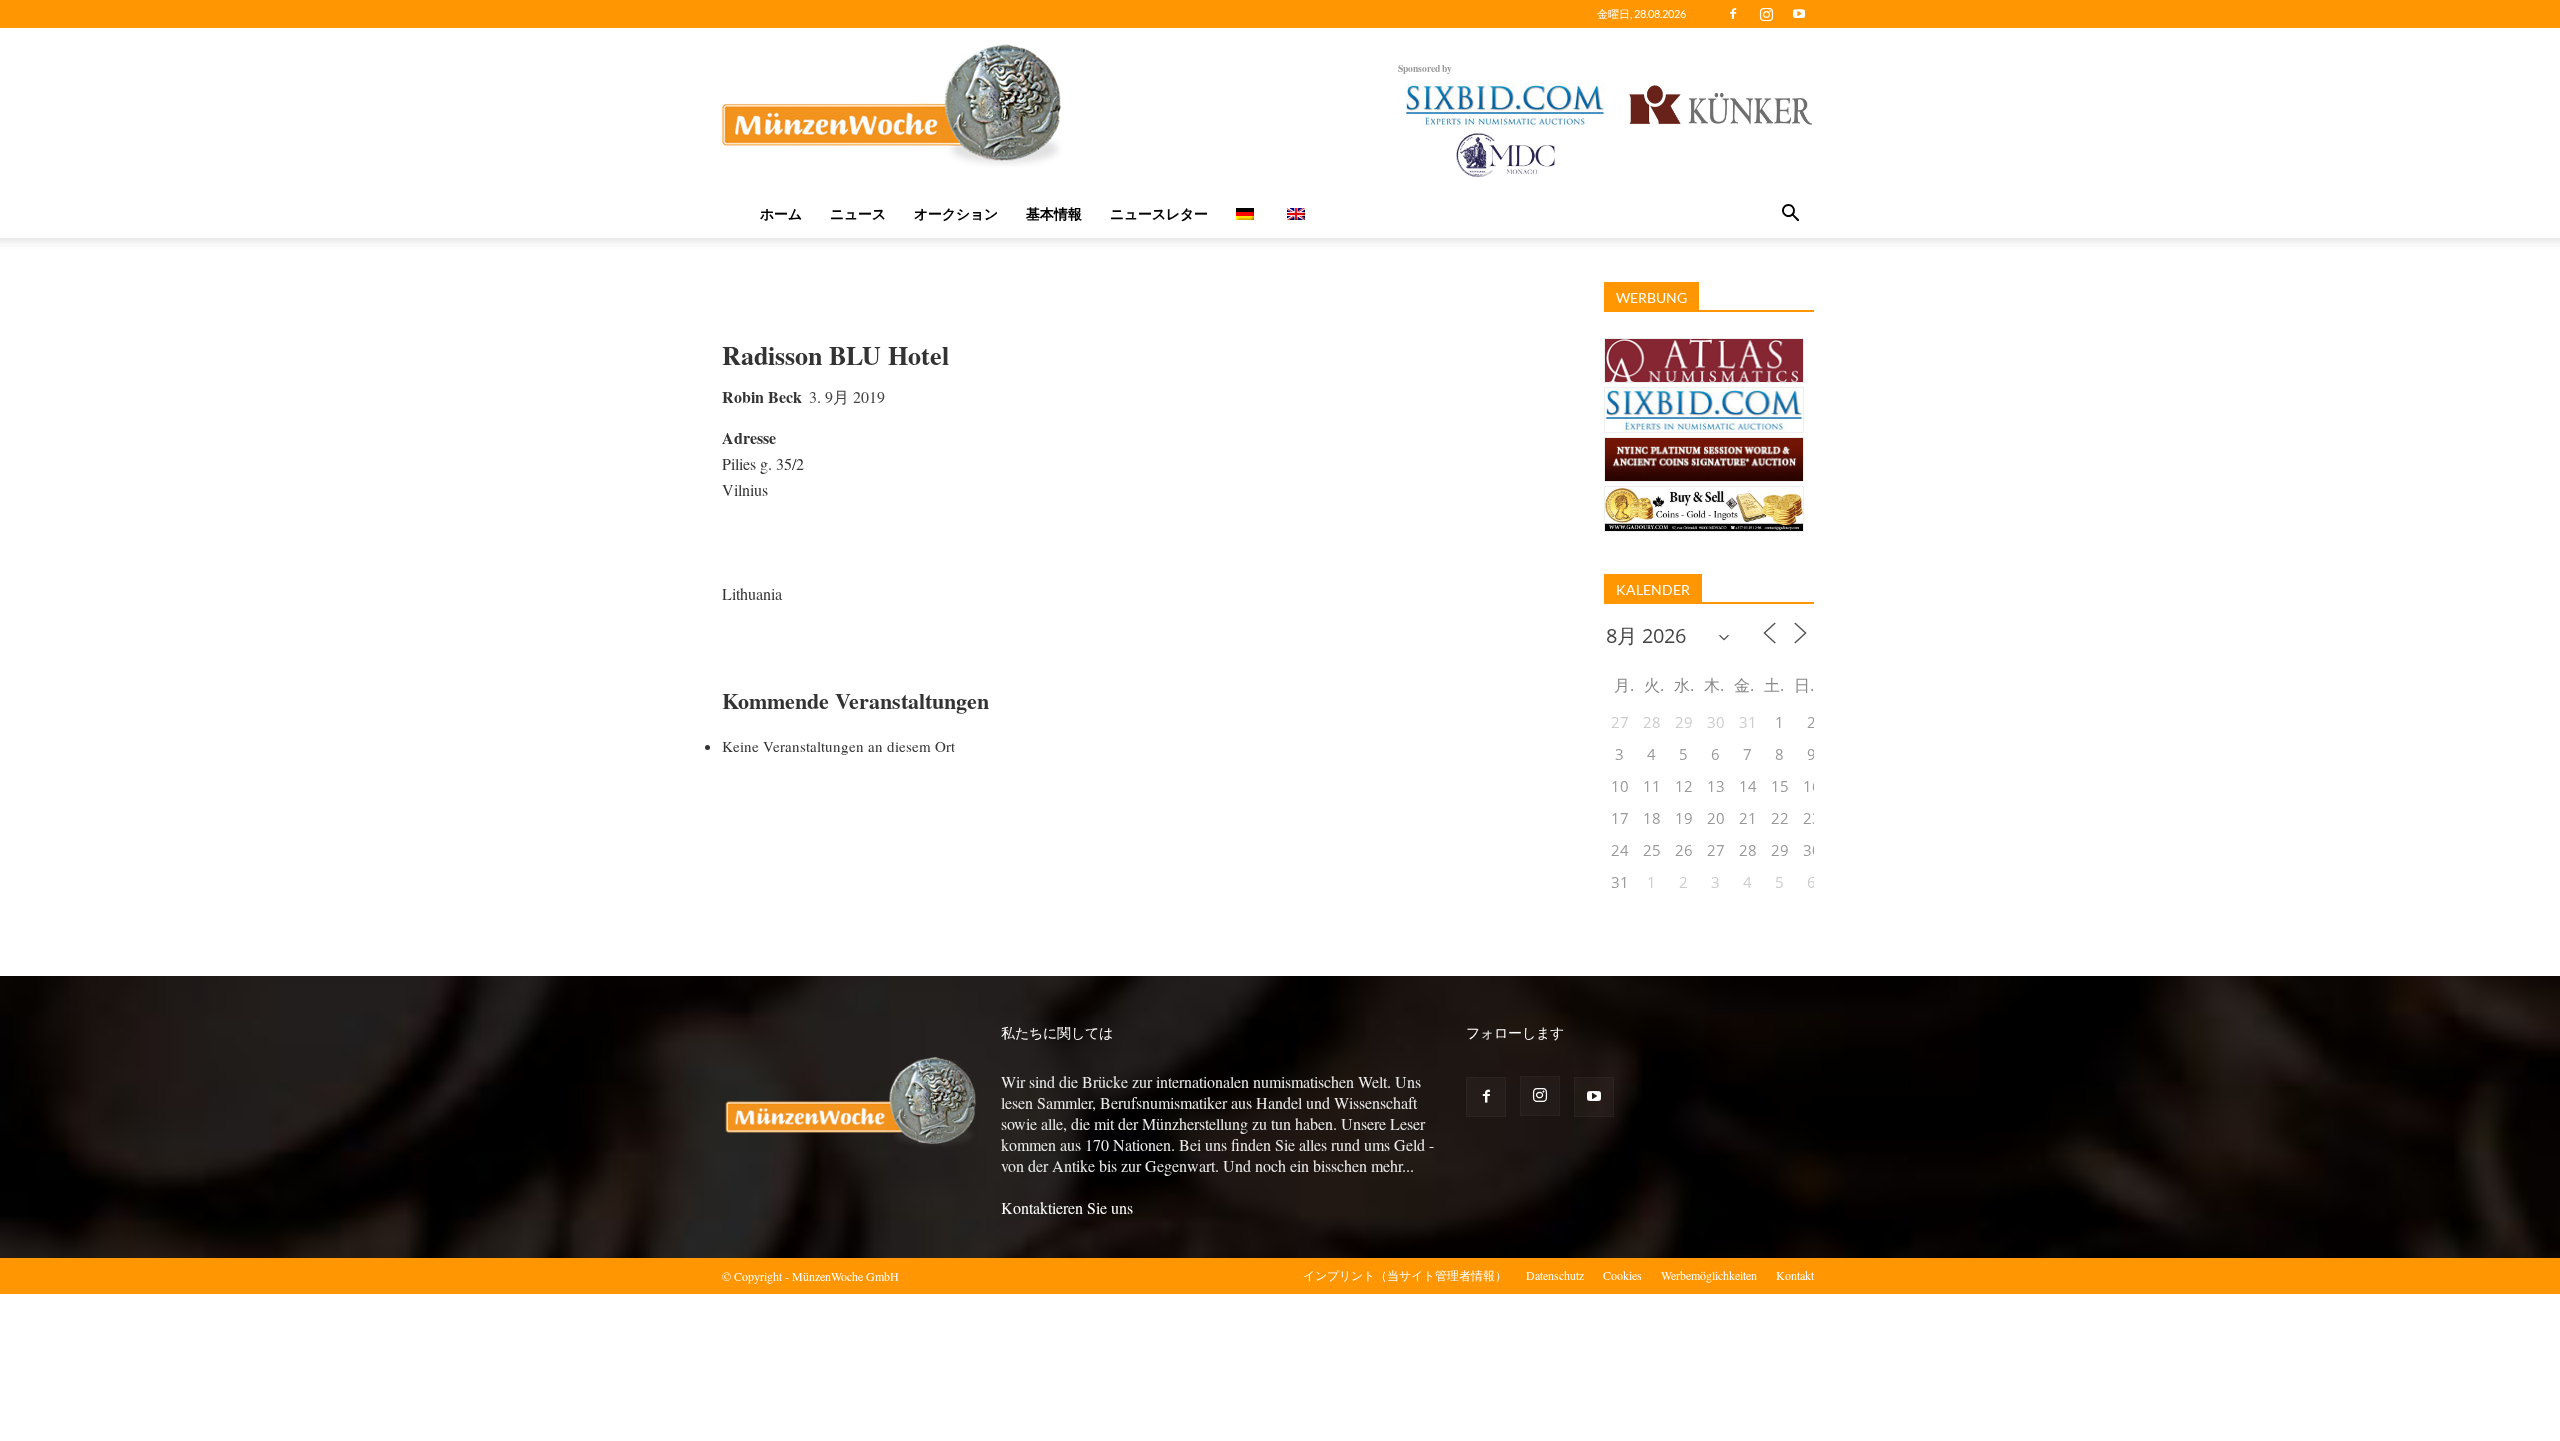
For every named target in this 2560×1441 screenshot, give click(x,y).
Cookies (1622, 1275)
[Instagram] (1766, 14)
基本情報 (1054, 213)
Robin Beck (762, 396)
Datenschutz (1555, 1275)
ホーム (781, 213)
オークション (956, 213)
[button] (1790, 215)
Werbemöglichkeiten (1709, 1275)
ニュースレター (1159, 213)
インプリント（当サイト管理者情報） (1405, 1275)
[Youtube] (1799, 14)
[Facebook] (1733, 14)
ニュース (858, 213)
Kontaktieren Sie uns (1067, 1207)
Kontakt (1795, 1275)
